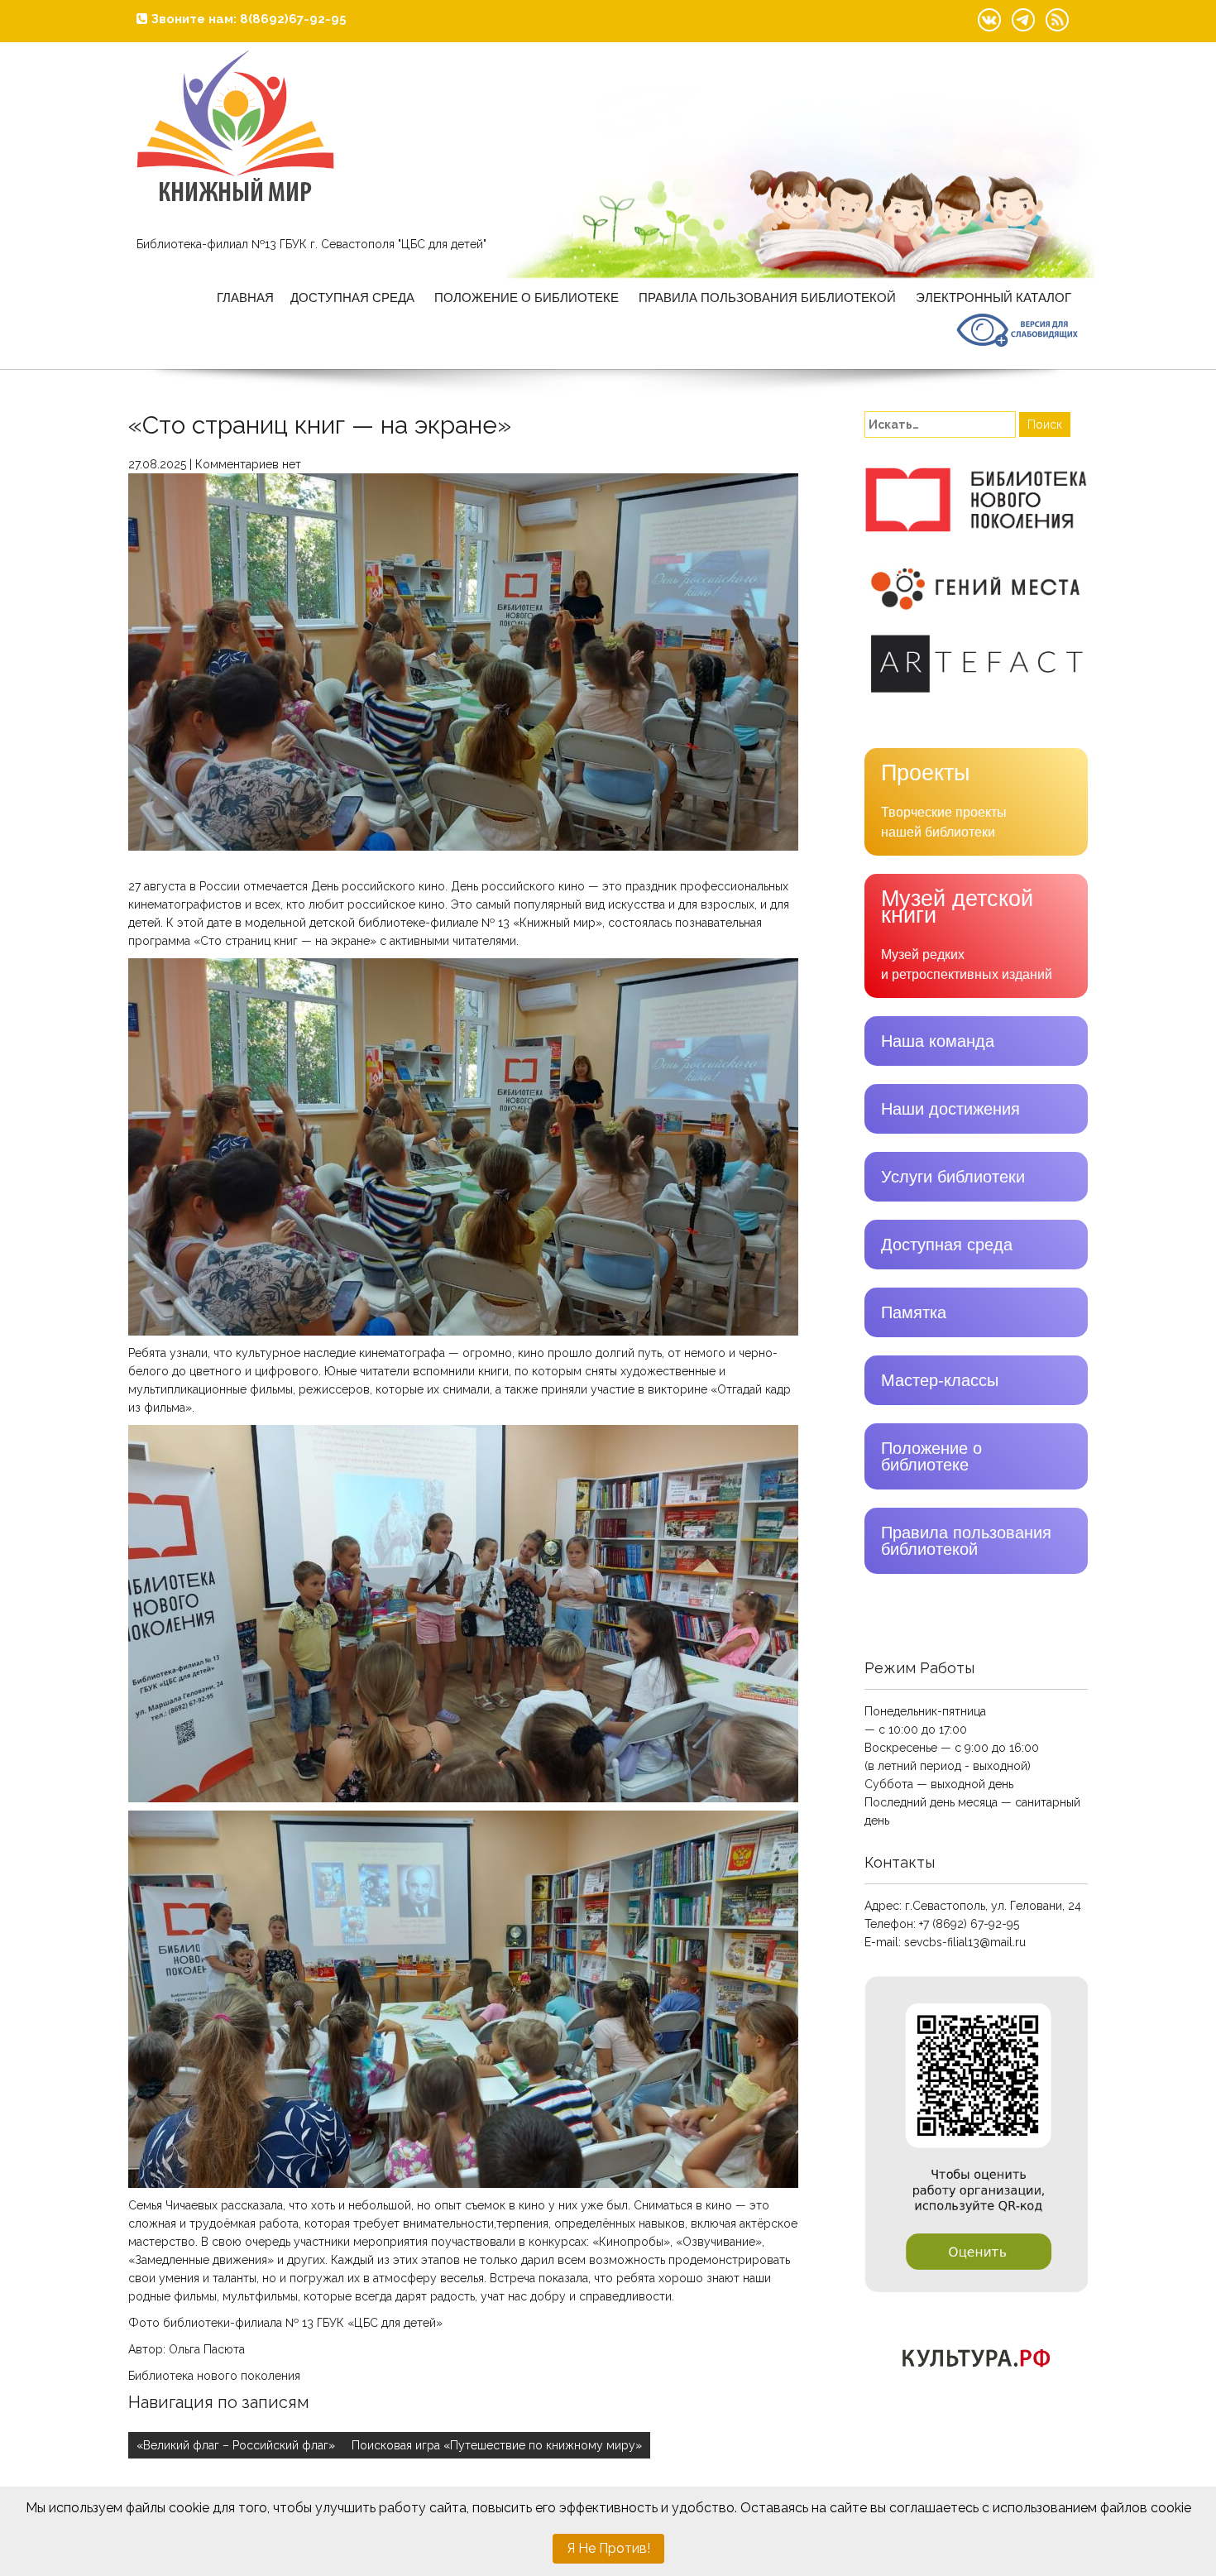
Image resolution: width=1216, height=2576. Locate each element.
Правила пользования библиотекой (767, 297)
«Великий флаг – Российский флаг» (236, 2445)
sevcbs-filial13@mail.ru (965, 1942)
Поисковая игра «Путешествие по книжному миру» (497, 2445)
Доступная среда (352, 297)
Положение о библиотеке (527, 297)
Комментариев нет (248, 464)
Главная (245, 297)
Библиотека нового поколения (214, 2376)
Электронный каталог (993, 297)
